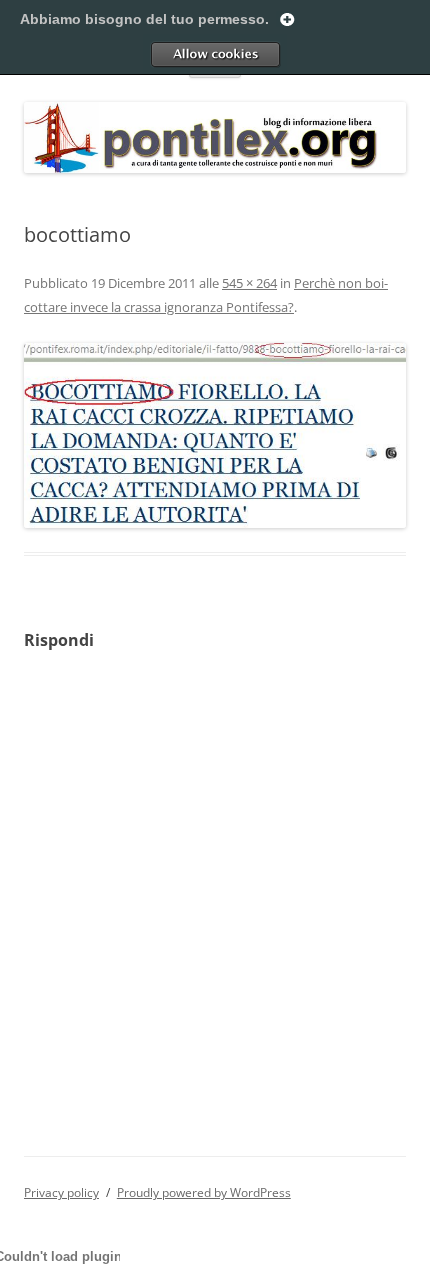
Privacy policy (61, 1192)
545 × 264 (249, 283)
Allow (215, 54)
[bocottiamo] (215, 435)
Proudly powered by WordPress (204, 1192)
